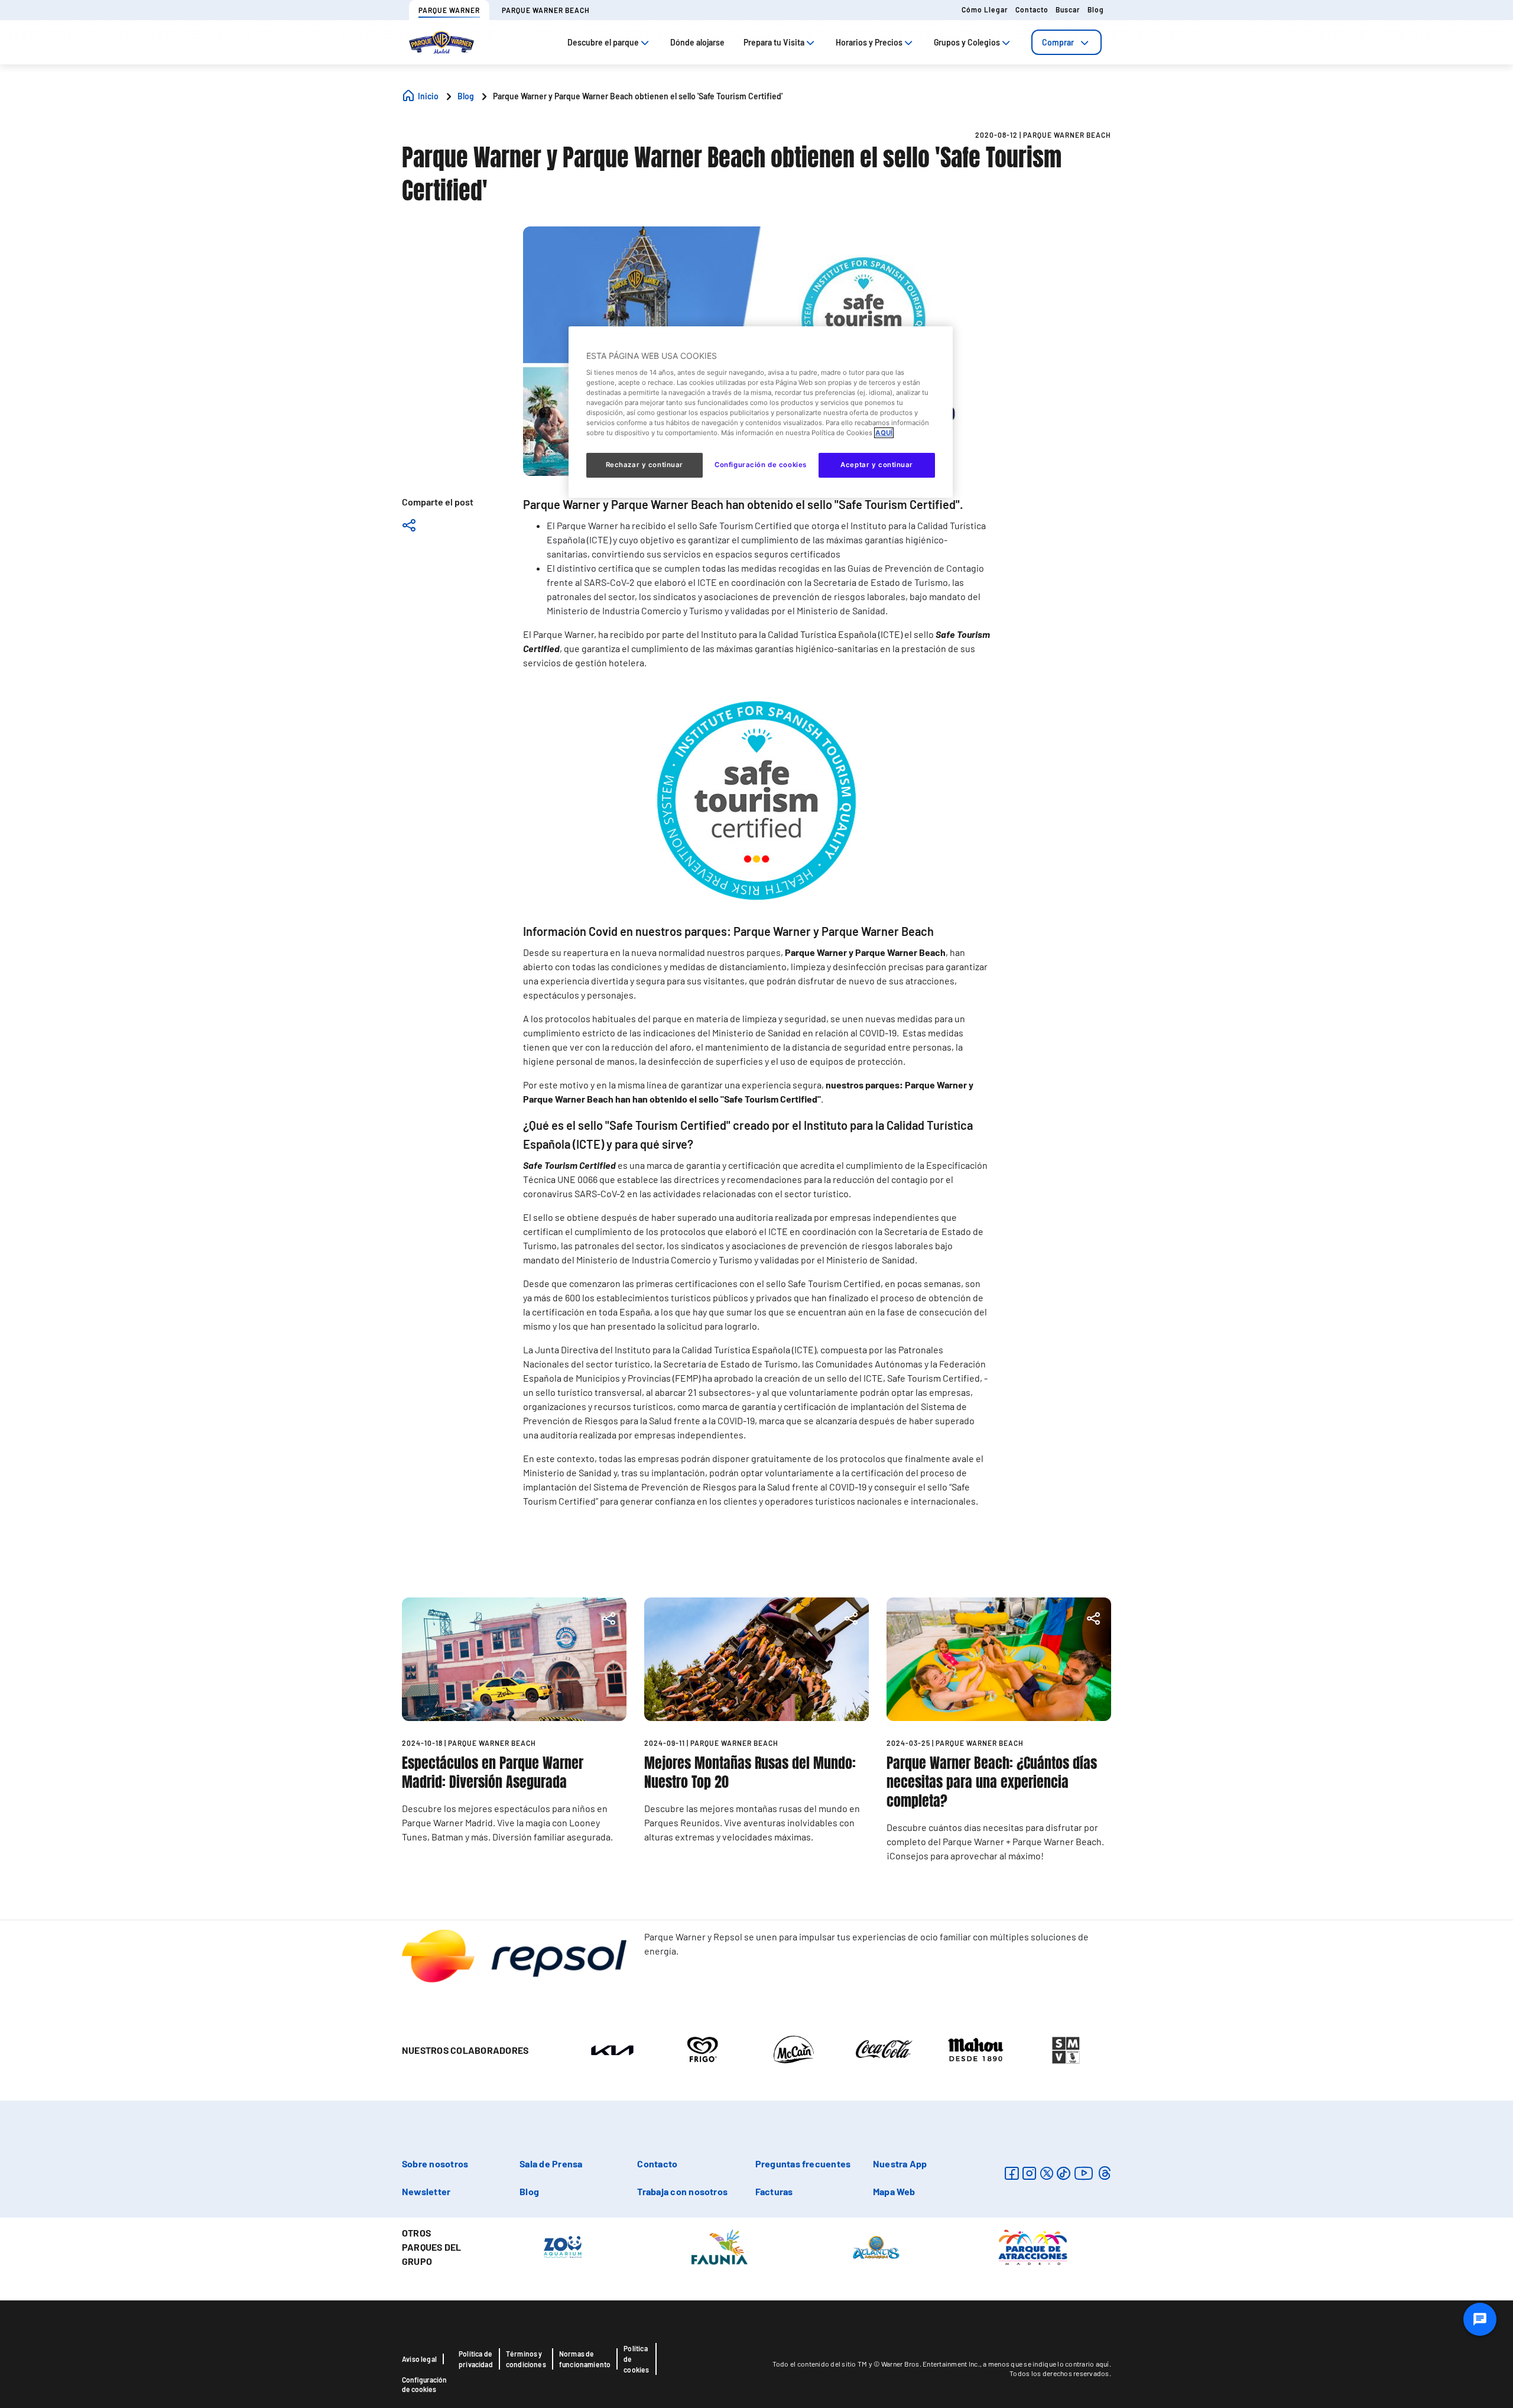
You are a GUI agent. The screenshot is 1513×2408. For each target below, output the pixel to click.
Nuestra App (900, 2164)
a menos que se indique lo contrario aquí (1046, 2364)
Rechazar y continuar (645, 465)
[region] (761, 412)
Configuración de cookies (424, 2384)
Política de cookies (636, 2359)
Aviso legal (419, 2359)
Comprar (1058, 42)
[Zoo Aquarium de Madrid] (563, 2246)
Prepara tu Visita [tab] (774, 42)
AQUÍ (884, 433)
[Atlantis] (876, 2246)
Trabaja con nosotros (682, 2191)
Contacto (1032, 9)
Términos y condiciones (526, 2359)
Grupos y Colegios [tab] (967, 42)
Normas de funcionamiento (585, 2359)
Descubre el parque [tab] (603, 42)
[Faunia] (720, 2246)
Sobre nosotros (435, 2164)
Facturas (774, 2191)
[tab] (1066, 42)
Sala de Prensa (551, 2164)
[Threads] (1104, 2173)
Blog (1096, 9)
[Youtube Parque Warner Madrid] (1084, 2173)
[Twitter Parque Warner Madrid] (1047, 2173)
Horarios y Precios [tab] (869, 42)
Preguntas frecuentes (803, 2164)
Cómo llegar (985, 9)
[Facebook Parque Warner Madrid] (1012, 2173)
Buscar (1068, 9)
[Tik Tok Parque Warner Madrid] (1064, 2173)
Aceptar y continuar (877, 465)
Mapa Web (894, 2191)
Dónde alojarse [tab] (697, 42)
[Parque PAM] (1033, 2246)
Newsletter (426, 2191)
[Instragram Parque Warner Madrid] (1029, 2173)
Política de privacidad (476, 2359)
